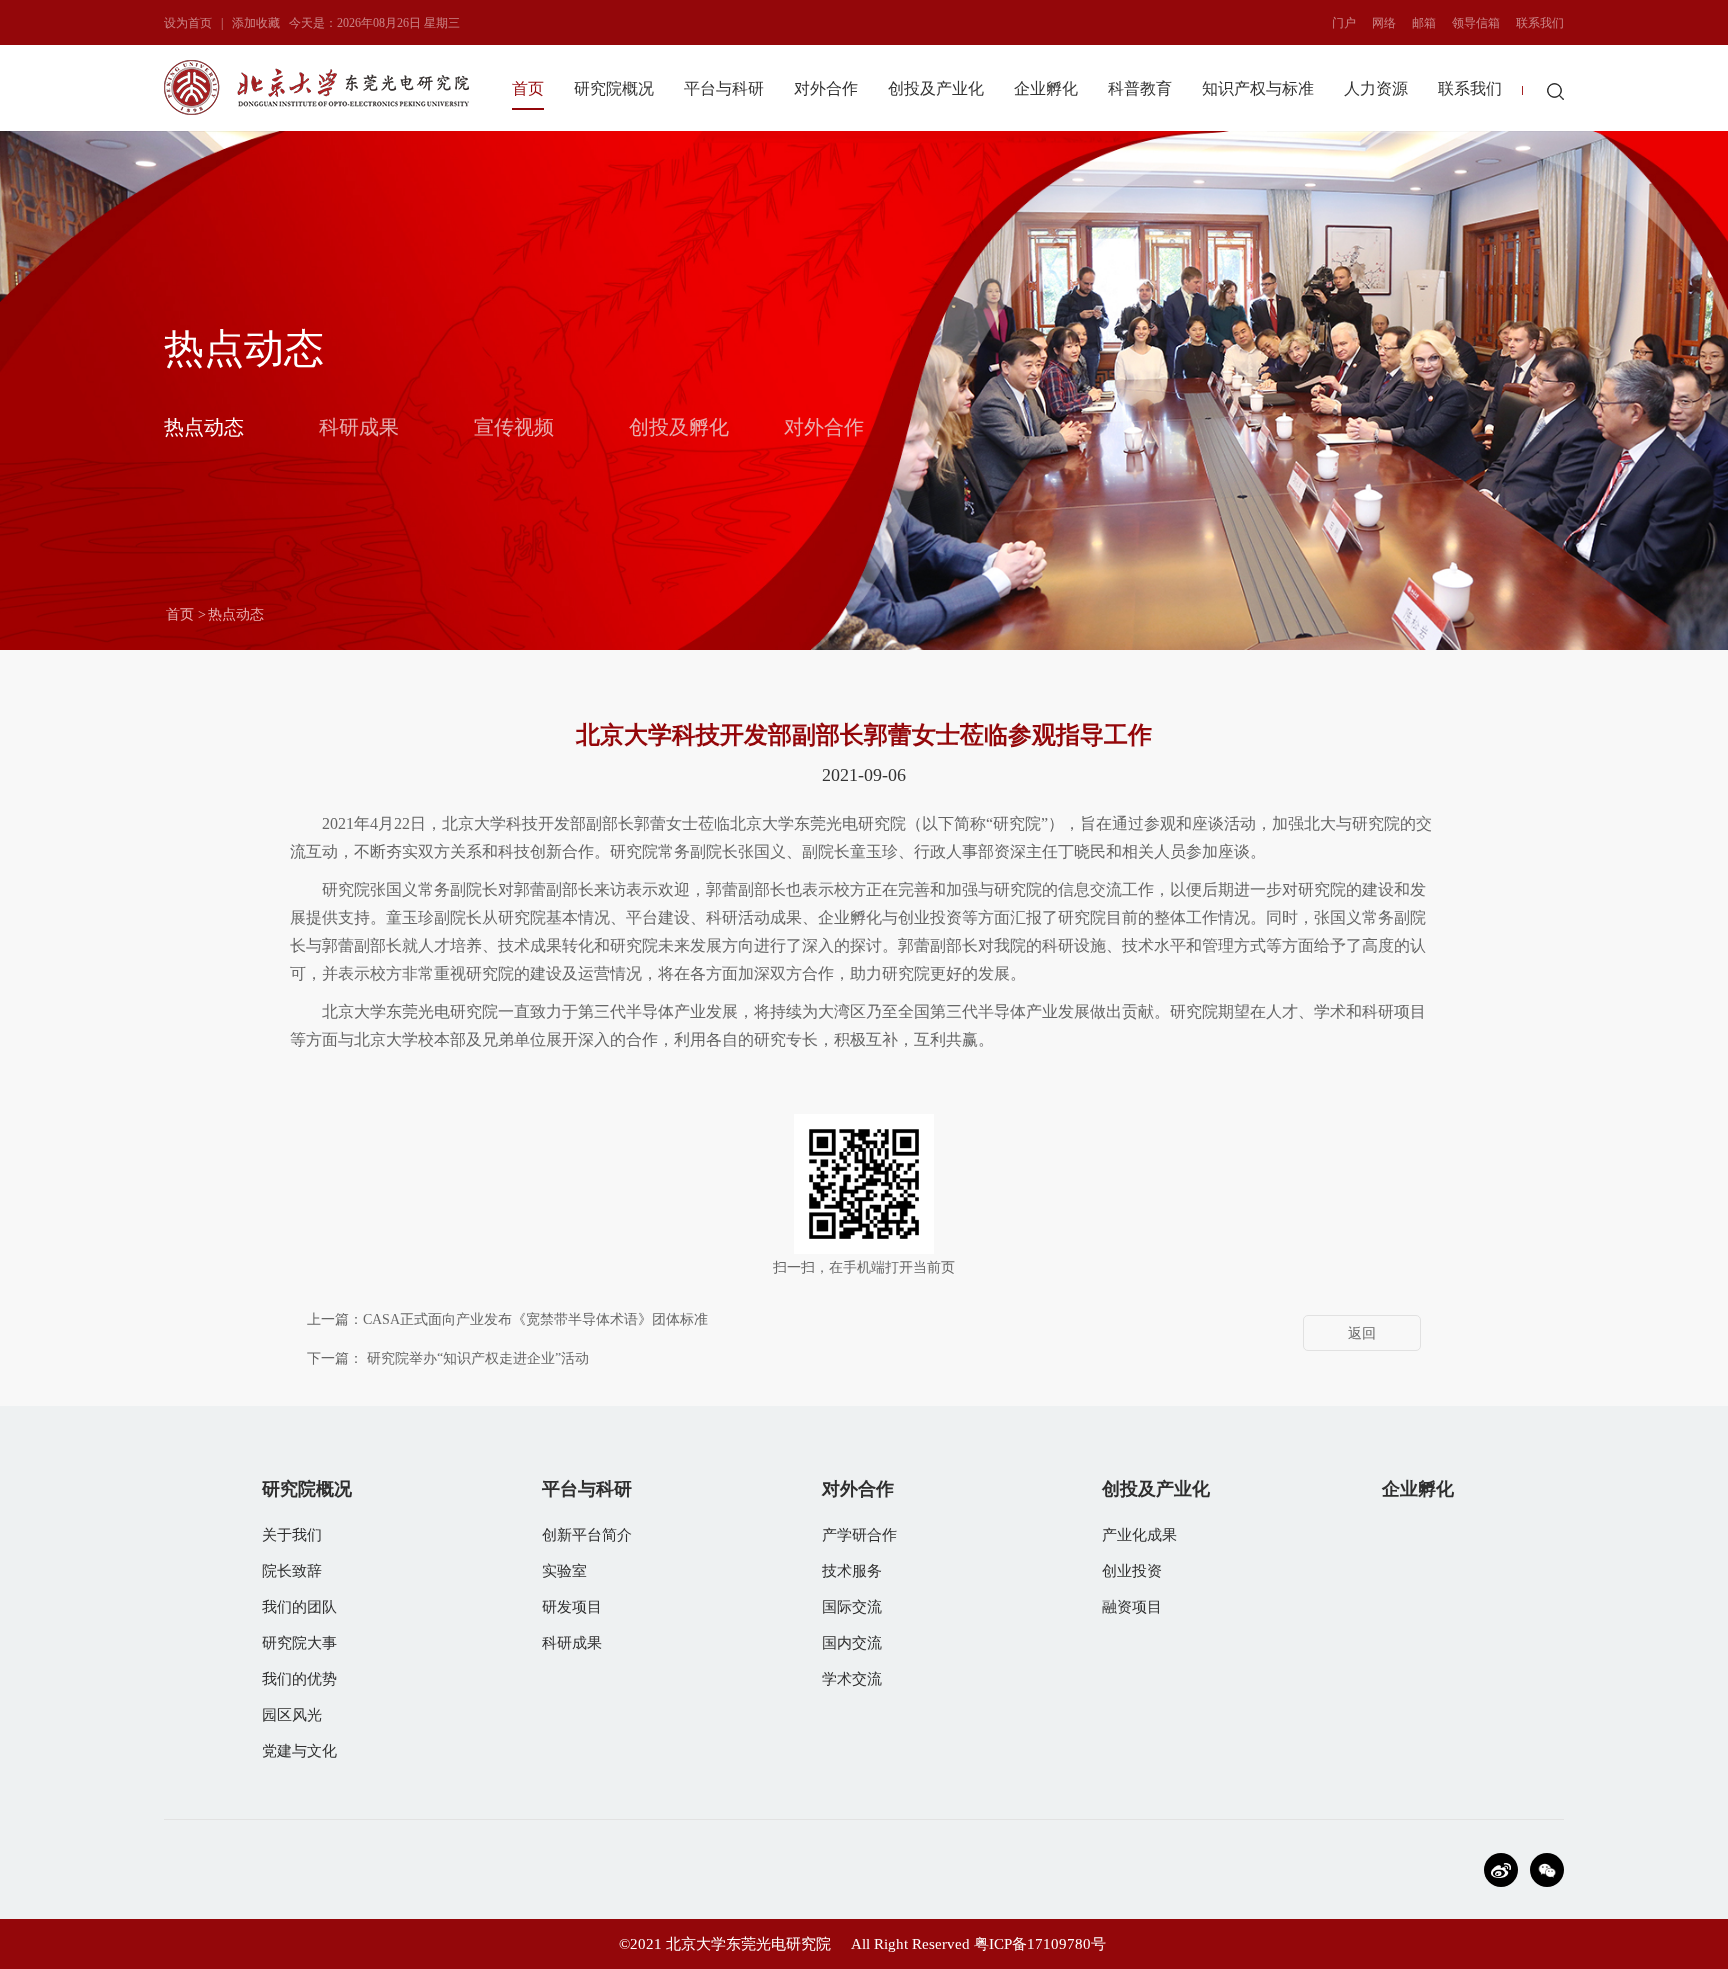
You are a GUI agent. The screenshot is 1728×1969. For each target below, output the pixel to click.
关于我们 (292, 1535)
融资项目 (1132, 1607)
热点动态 (204, 427)
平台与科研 (724, 88)
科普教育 (1140, 88)
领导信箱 (1476, 23)
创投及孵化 (679, 427)
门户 (1344, 23)
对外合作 (826, 88)
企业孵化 (1046, 88)
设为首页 (188, 23)
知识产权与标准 (1258, 88)
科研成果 (359, 427)
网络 (1384, 23)
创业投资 (1132, 1571)
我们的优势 (299, 1679)
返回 (1362, 1333)
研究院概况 (614, 88)
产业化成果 (1139, 1535)
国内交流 (852, 1643)
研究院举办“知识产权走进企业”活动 (478, 1358)
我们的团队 (299, 1607)
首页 (528, 88)
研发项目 (572, 1607)
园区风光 (292, 1715)
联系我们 (1540, 23)
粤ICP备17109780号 (1040, 1944)
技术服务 (852, 1571)
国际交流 (852, 1607)
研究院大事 (299, 1643)
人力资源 (1376, 88)
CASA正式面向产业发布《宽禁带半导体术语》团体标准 (535, 1319)
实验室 (564, 1571)
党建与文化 (299, 1751)
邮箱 (1424, 23)
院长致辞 (292, 1571)
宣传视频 (514, 427)
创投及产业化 (936, 88)
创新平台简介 (587, 1535)
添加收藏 (256, 23)
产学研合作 (859, 1535)
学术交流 (852, 1679)
